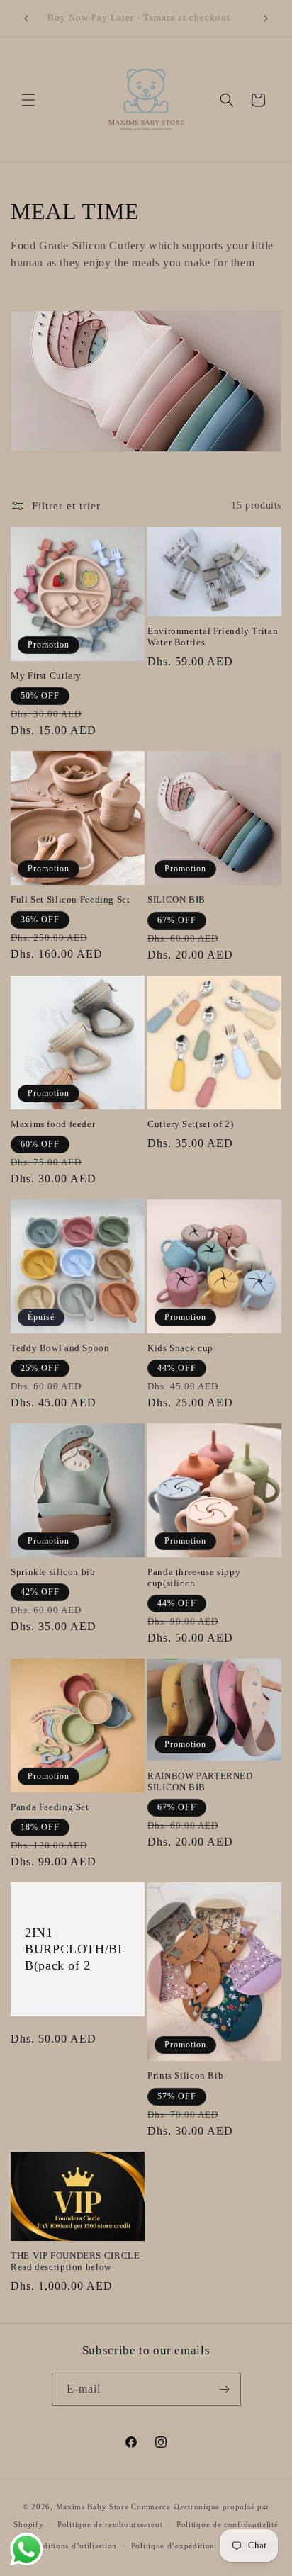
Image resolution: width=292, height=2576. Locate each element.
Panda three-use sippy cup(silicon (194, 1578)
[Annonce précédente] (26, 18)
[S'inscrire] (225, 2389)
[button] (28, 100)
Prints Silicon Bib (185, 2076)
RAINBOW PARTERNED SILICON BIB (200, 1782)
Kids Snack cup (180, 1348)
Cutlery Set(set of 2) (190, 1124)
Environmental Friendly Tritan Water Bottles (213, 637)
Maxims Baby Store (92, 2507)
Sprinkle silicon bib (53, 1572)
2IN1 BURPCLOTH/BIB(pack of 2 (74, 1950)
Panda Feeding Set (50, 1807)
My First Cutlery (46, 676)
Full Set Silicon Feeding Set (71, 900)
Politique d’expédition (173, 2546)
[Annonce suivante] (266, 18)
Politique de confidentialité (228, 2524)
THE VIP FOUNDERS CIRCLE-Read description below (77, 2261)
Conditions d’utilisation (73, 2546)
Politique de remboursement (110, 2524)
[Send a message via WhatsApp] (27, 2549)
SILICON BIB (176, 900)
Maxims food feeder (53, 1124)
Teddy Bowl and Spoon (60, 1348)
